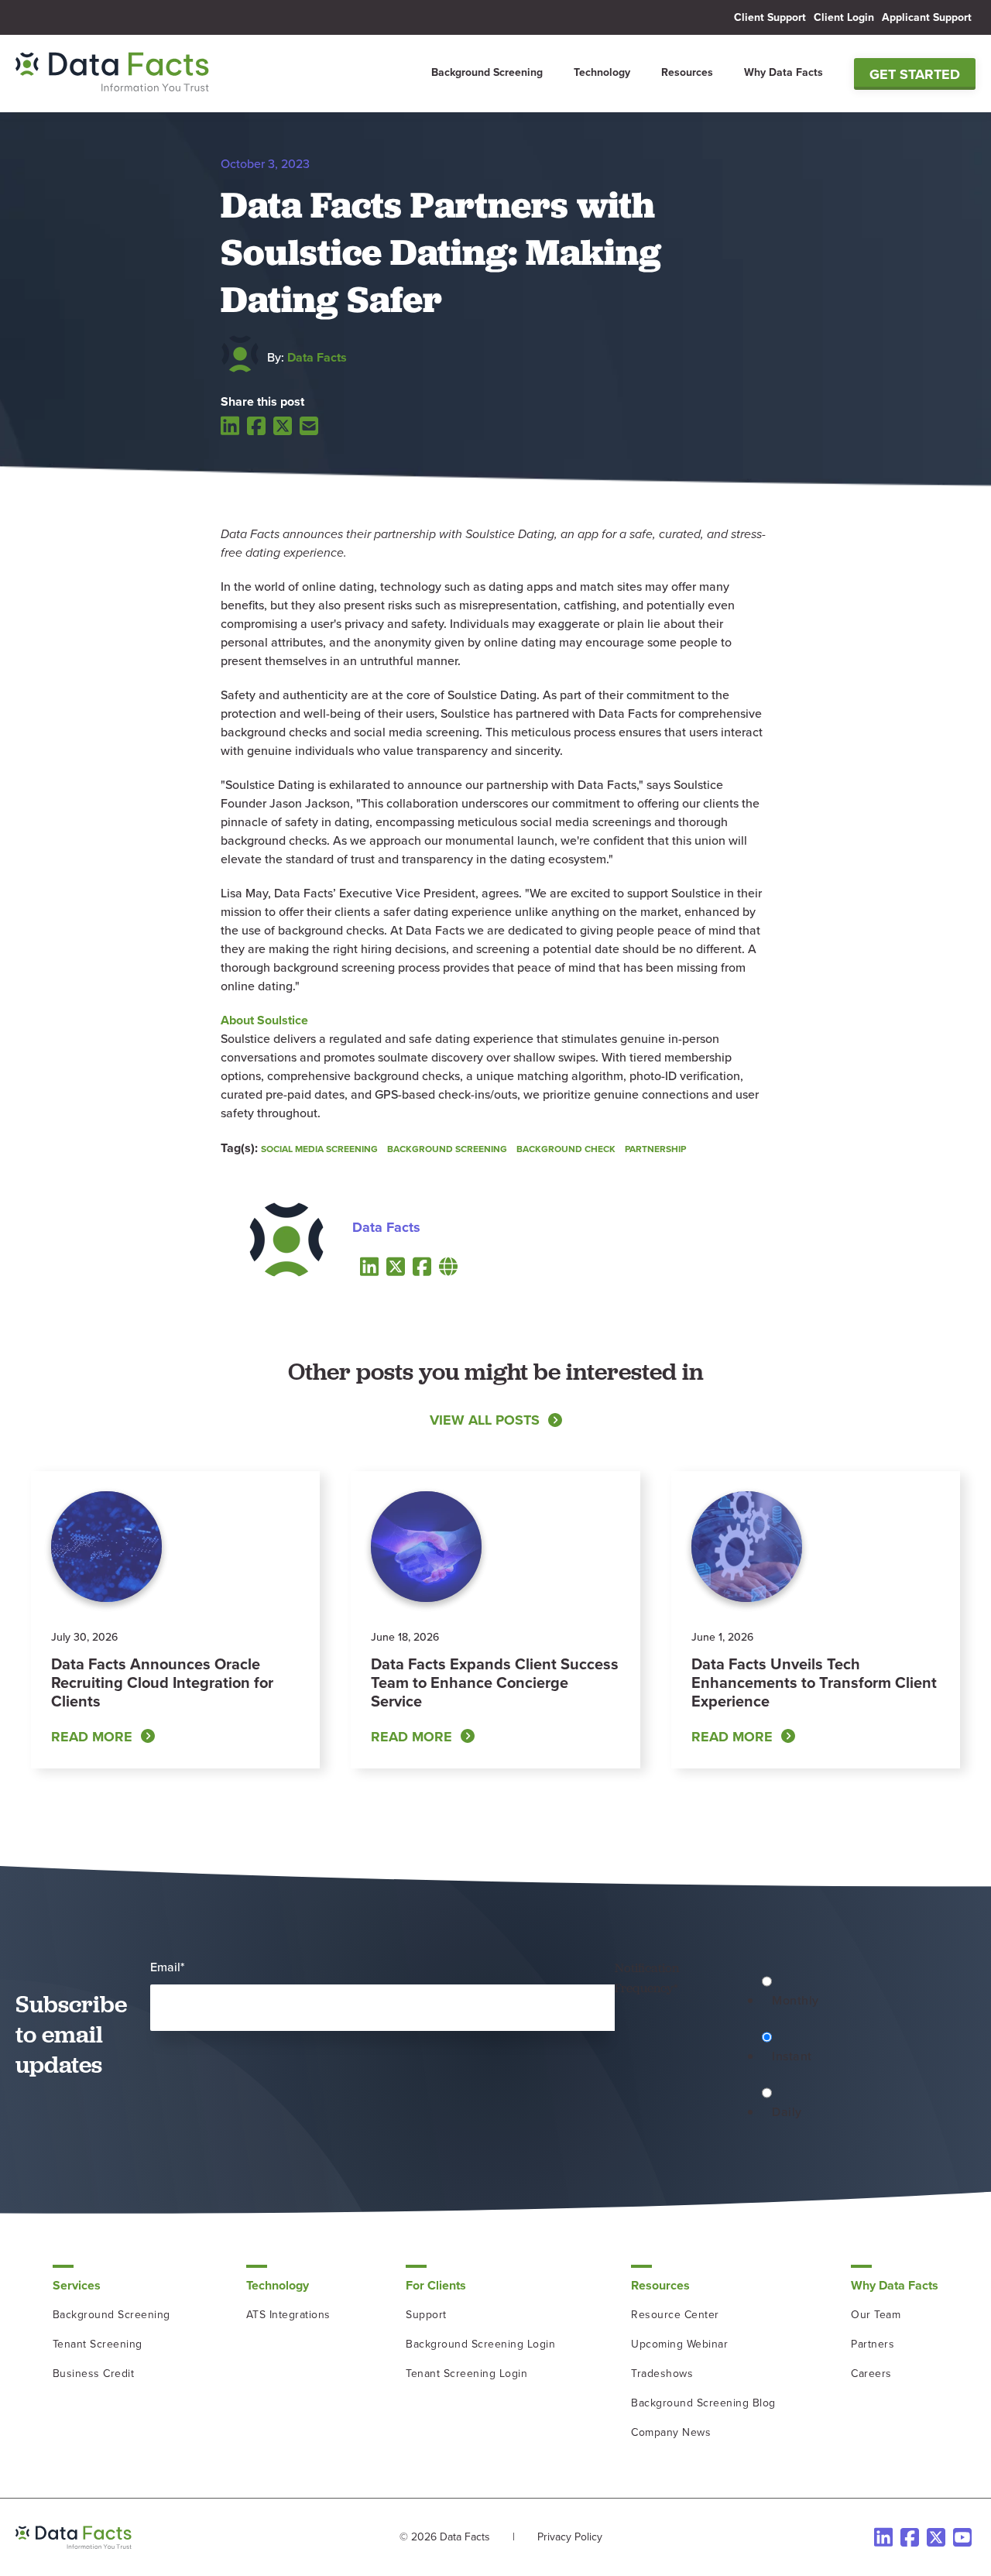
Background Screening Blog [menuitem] (703, 2403)
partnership (655, 1149)
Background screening (447, 1149)
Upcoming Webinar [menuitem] (679, 2344)
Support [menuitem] (426, 2315)
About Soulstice (264, 1020)
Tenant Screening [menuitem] (98, 2344)
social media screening (319, 1149)
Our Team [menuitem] (876, 2315)
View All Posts (485, 1420)
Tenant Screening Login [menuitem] (466, 2374)
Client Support (770, 17)
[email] (309, 426)
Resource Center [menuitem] (675, 2315)
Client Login (844, 17)
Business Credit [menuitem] (94, 2374)
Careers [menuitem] (871, 2374)
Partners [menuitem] (873, 2344)
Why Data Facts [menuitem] (784, 72)
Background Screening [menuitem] (487, 72)
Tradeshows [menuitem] (662, 2374)
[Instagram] (962, 2537)
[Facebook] (256, 426)
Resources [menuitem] (687, 72)
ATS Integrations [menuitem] (288, 2315)
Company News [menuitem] (671, 2432)
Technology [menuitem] (602, 72)
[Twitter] (283, 426)
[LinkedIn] (230, 425)
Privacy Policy (570, 2537)
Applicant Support (927, 17)
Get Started (915, 74)
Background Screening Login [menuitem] (480, 2344)
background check (566, 1149)
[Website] (448, 1266)
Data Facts (317, 357)
